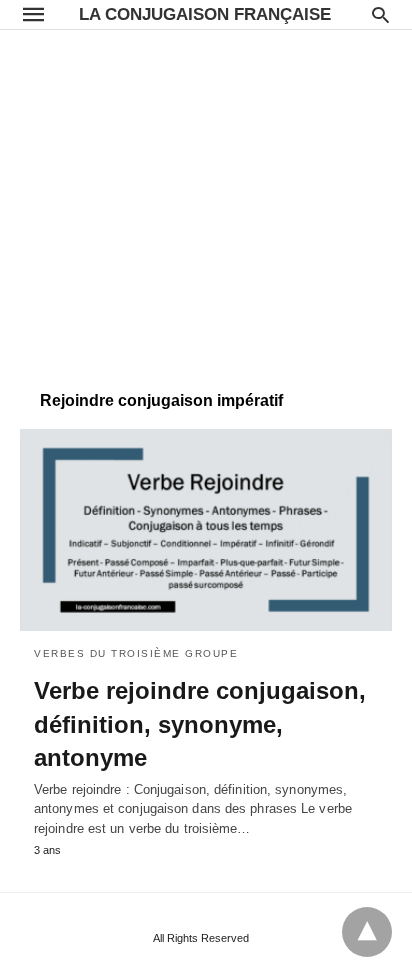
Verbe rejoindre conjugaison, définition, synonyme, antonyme (200, 724)
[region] (206, 200)
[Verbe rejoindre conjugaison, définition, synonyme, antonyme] (206, 530)
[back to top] (367, 932)
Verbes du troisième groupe (136, 653)
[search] (380, 14)
